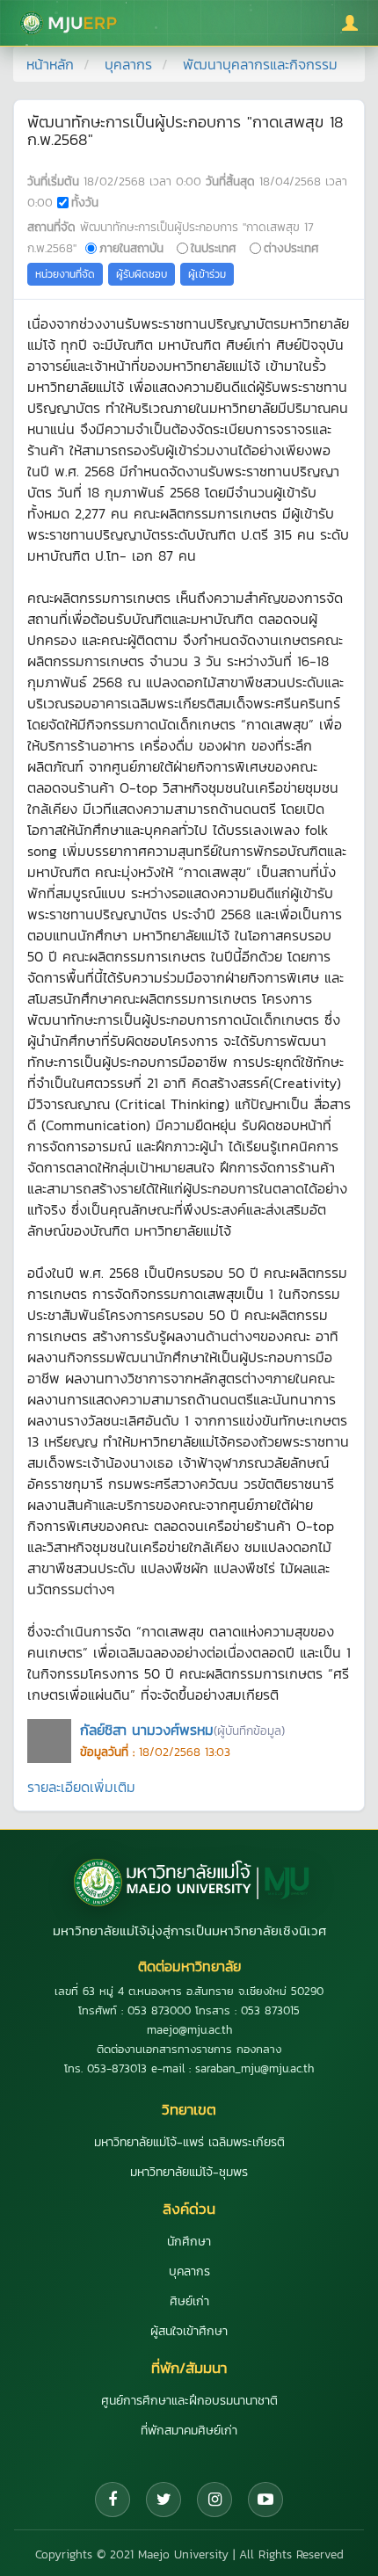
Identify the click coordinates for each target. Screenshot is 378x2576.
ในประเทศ (214, 248)
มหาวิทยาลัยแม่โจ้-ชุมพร (189, 2172)
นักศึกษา (189, 2242)
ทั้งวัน (85, 202)
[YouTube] (265, 2500)
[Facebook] (113, 2500)
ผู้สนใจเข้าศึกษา (189, 2331)
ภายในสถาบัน (131, 248)
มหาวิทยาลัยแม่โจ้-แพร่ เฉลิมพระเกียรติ (189, 2142)
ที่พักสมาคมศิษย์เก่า (189, 2431)
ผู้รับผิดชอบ (142, 274)
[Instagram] (214, 2500)
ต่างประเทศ (291, 248)
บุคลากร (128, 64)
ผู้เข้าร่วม (207, 274)
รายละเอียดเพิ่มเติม (81, 1787)
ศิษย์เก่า (189, 2301)
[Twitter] (164, 2500)
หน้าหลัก (50, 64)
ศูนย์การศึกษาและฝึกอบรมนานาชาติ (189, 2401)
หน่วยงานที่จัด (65, 274)
